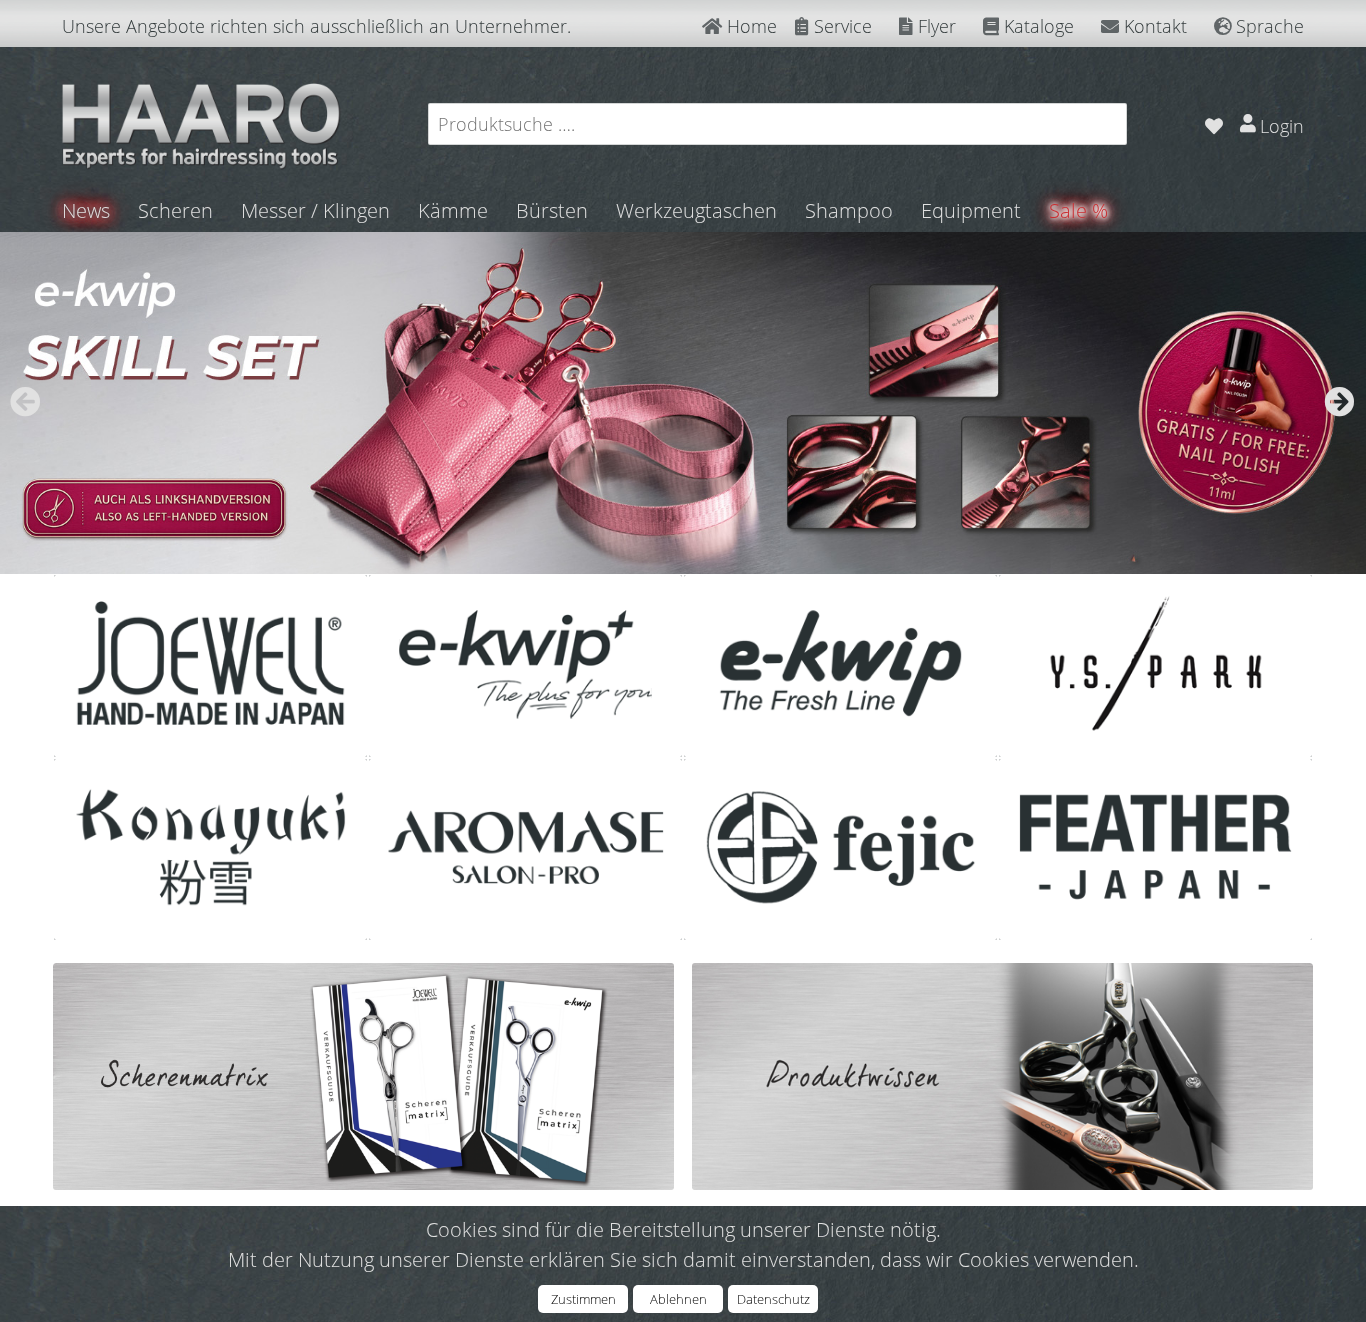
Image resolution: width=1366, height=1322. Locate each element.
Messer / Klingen (315, 210)
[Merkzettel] (1213, 123)
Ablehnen (678, 1299)
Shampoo (849, 210)
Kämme (453, 210)
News (86, 210)
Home (749, 26)
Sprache (1267, 26)
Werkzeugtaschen (696, 210)
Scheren (175, 210)
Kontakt (1153, 26)
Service (840, 26)
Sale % (1078, 210)
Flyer (934, 26)
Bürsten (552, 210)
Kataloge (1036, 26)
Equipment (971, 210)
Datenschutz (773, 1299)
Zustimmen (583, 1299)
